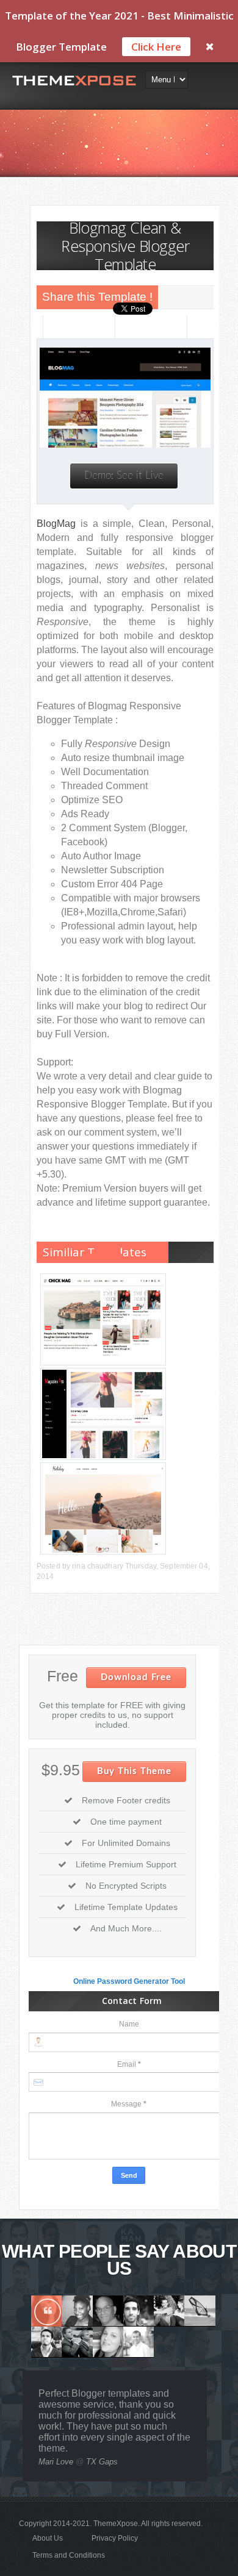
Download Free (136, 1677)
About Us (48, 2538)
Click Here (156, 47)
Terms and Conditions (69, 2555)
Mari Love (56, 2462)
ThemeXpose (116, 2524)
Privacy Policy (115, 2538)
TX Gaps (102, 2462)
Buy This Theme (134, 1771)
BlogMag (56, 524)
